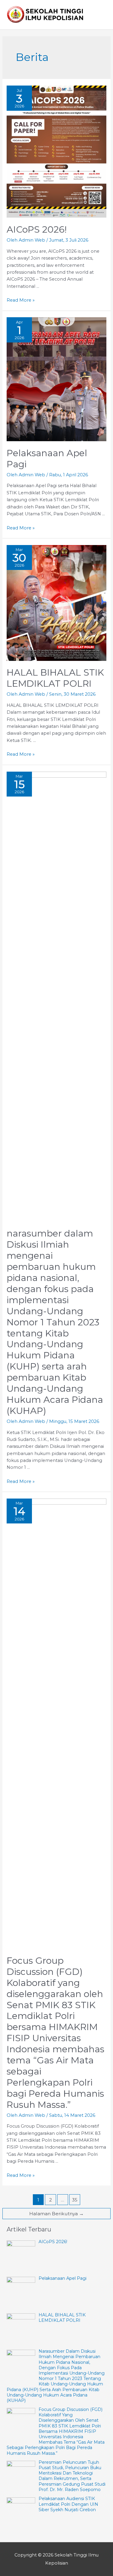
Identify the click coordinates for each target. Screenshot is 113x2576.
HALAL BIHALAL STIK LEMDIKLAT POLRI (55, 678)
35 (75, 2200)
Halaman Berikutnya (56, 2214)
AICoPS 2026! (37, 229)
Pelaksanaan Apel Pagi (47, 459)
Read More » (21, 300)
